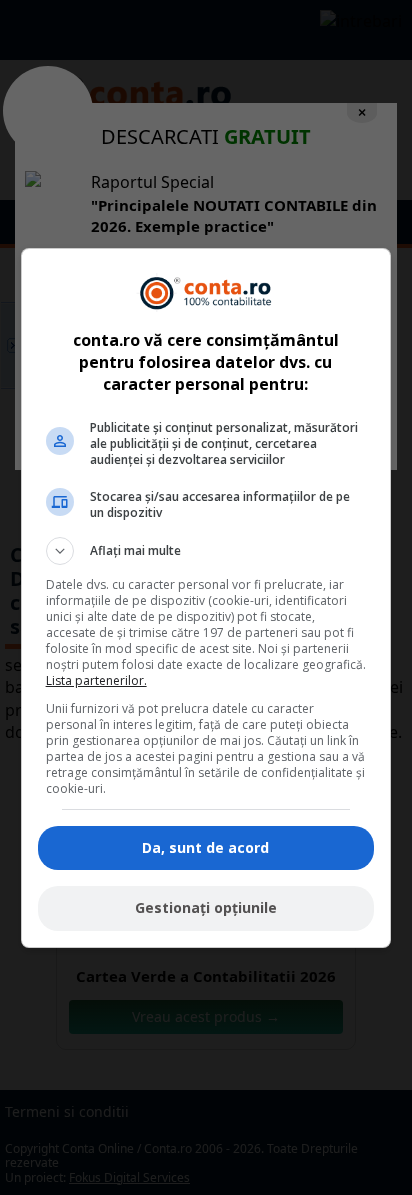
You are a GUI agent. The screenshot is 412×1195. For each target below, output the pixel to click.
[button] (206, 551)
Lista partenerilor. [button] (96, 680)
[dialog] (206, 598)
